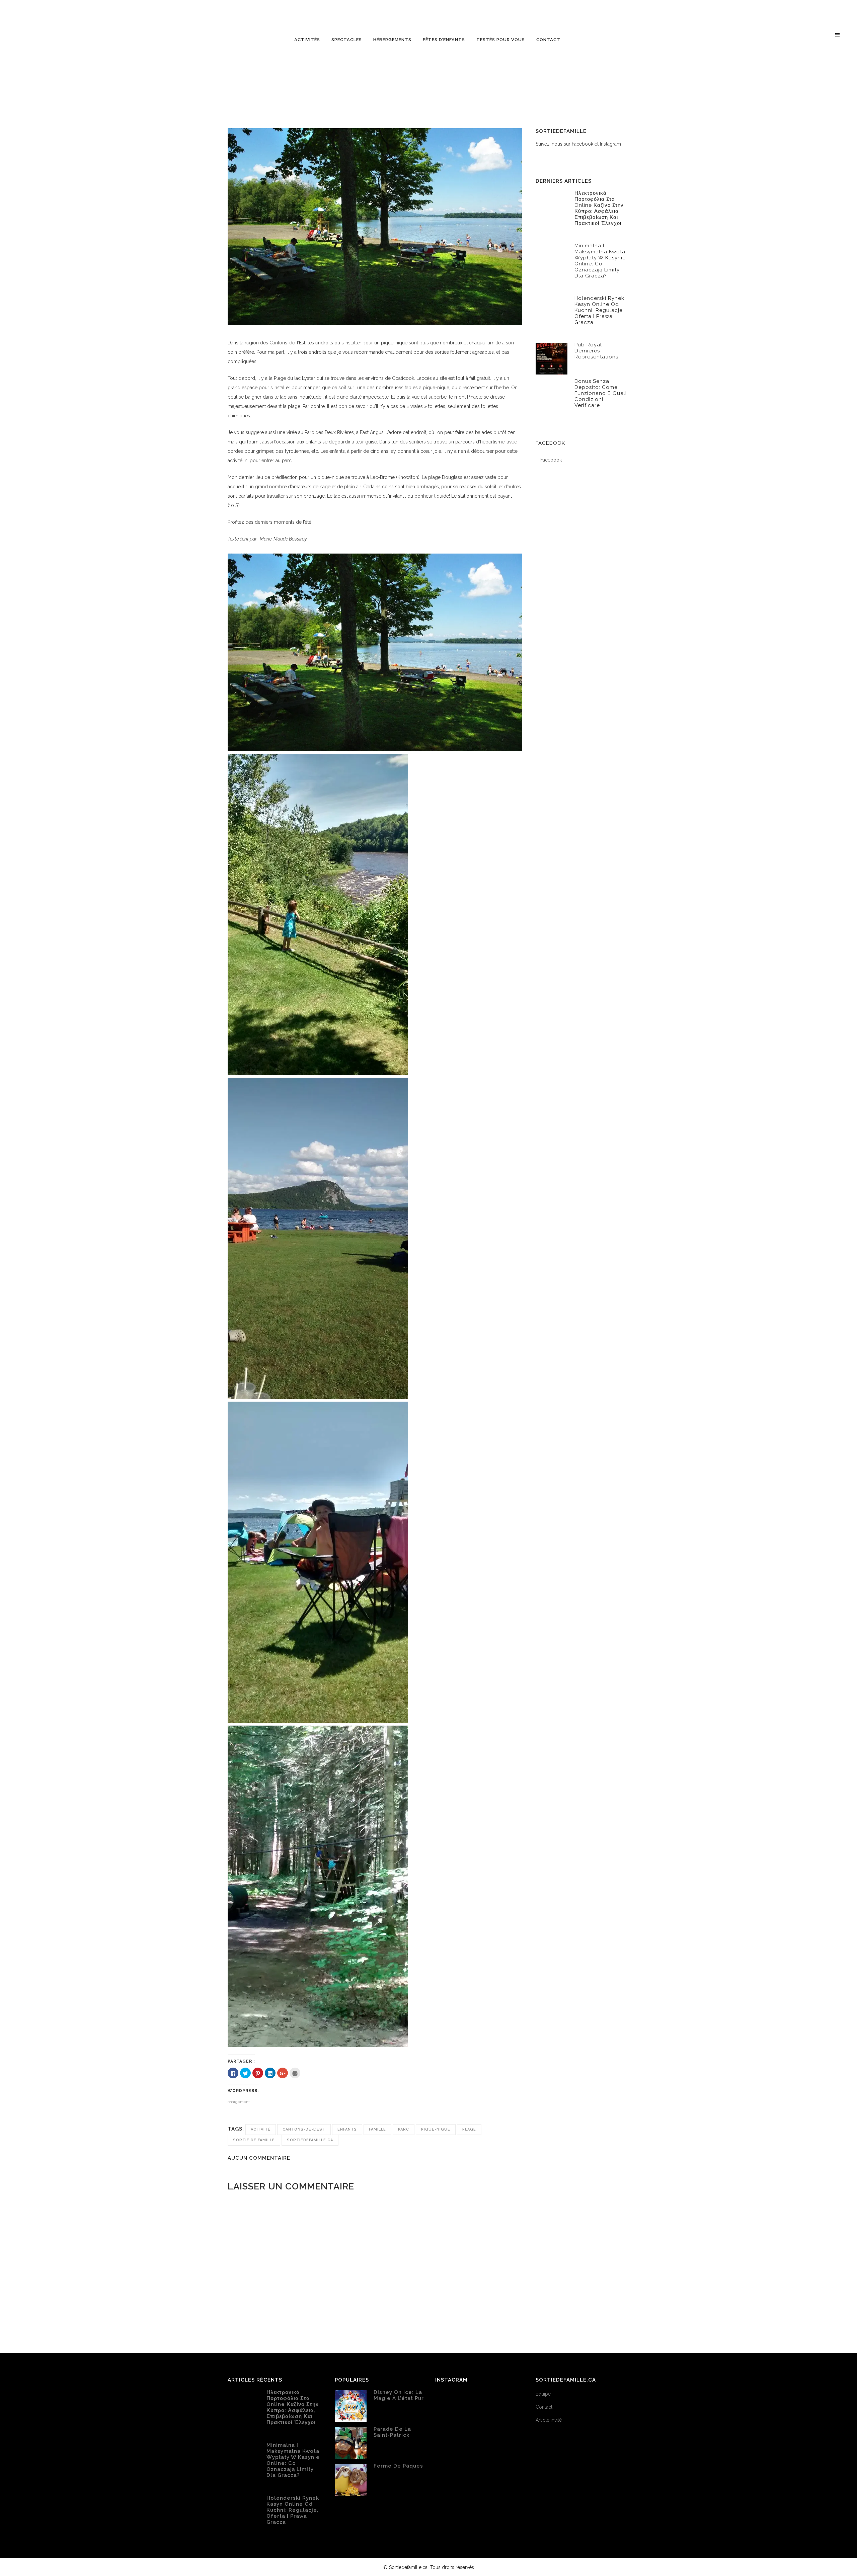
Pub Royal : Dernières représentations (596, 351)
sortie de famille (254, 2140)
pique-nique (436, 2129)
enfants (347, 2129)
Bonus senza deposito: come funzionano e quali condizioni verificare (601, 393)
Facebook (550, 443)
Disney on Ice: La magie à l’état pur (399, 2395)
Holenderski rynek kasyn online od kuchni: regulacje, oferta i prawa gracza (599, 310)
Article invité (549, 2420)
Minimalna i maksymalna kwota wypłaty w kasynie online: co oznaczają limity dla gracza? (600, 261)
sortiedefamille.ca (310, 2140)
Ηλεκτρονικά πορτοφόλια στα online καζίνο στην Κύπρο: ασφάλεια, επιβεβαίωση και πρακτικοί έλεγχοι (599, 208)
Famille (377, 2129)
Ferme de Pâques (398, 2466)
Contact (544, 2407)
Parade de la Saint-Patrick (392, 2432)
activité (261, 2129)
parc (404, 2129)
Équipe (543, 2394)
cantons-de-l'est (304, 2129)
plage (469, 2129)
